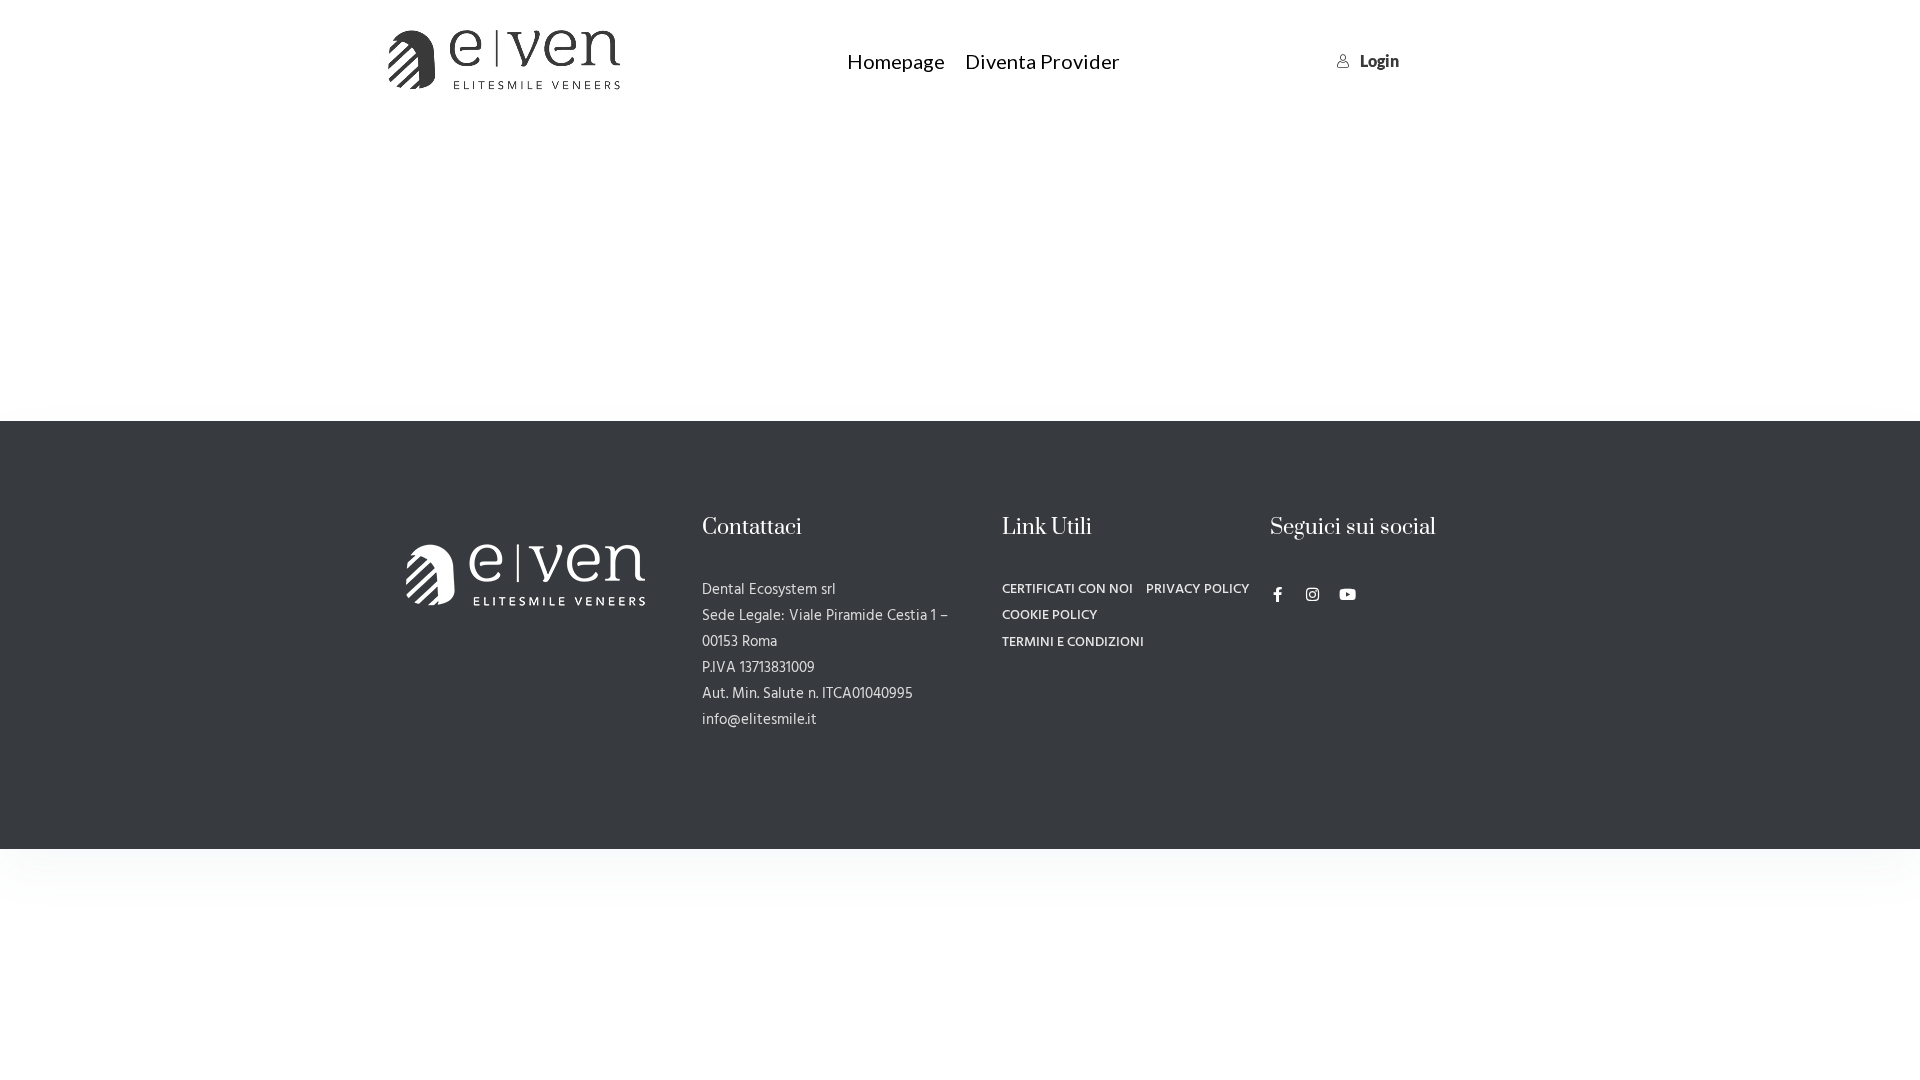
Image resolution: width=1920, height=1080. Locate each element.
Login (1379, 60)
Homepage (896, 61)
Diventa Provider (1042, 61)
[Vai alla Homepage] (504, 57)
